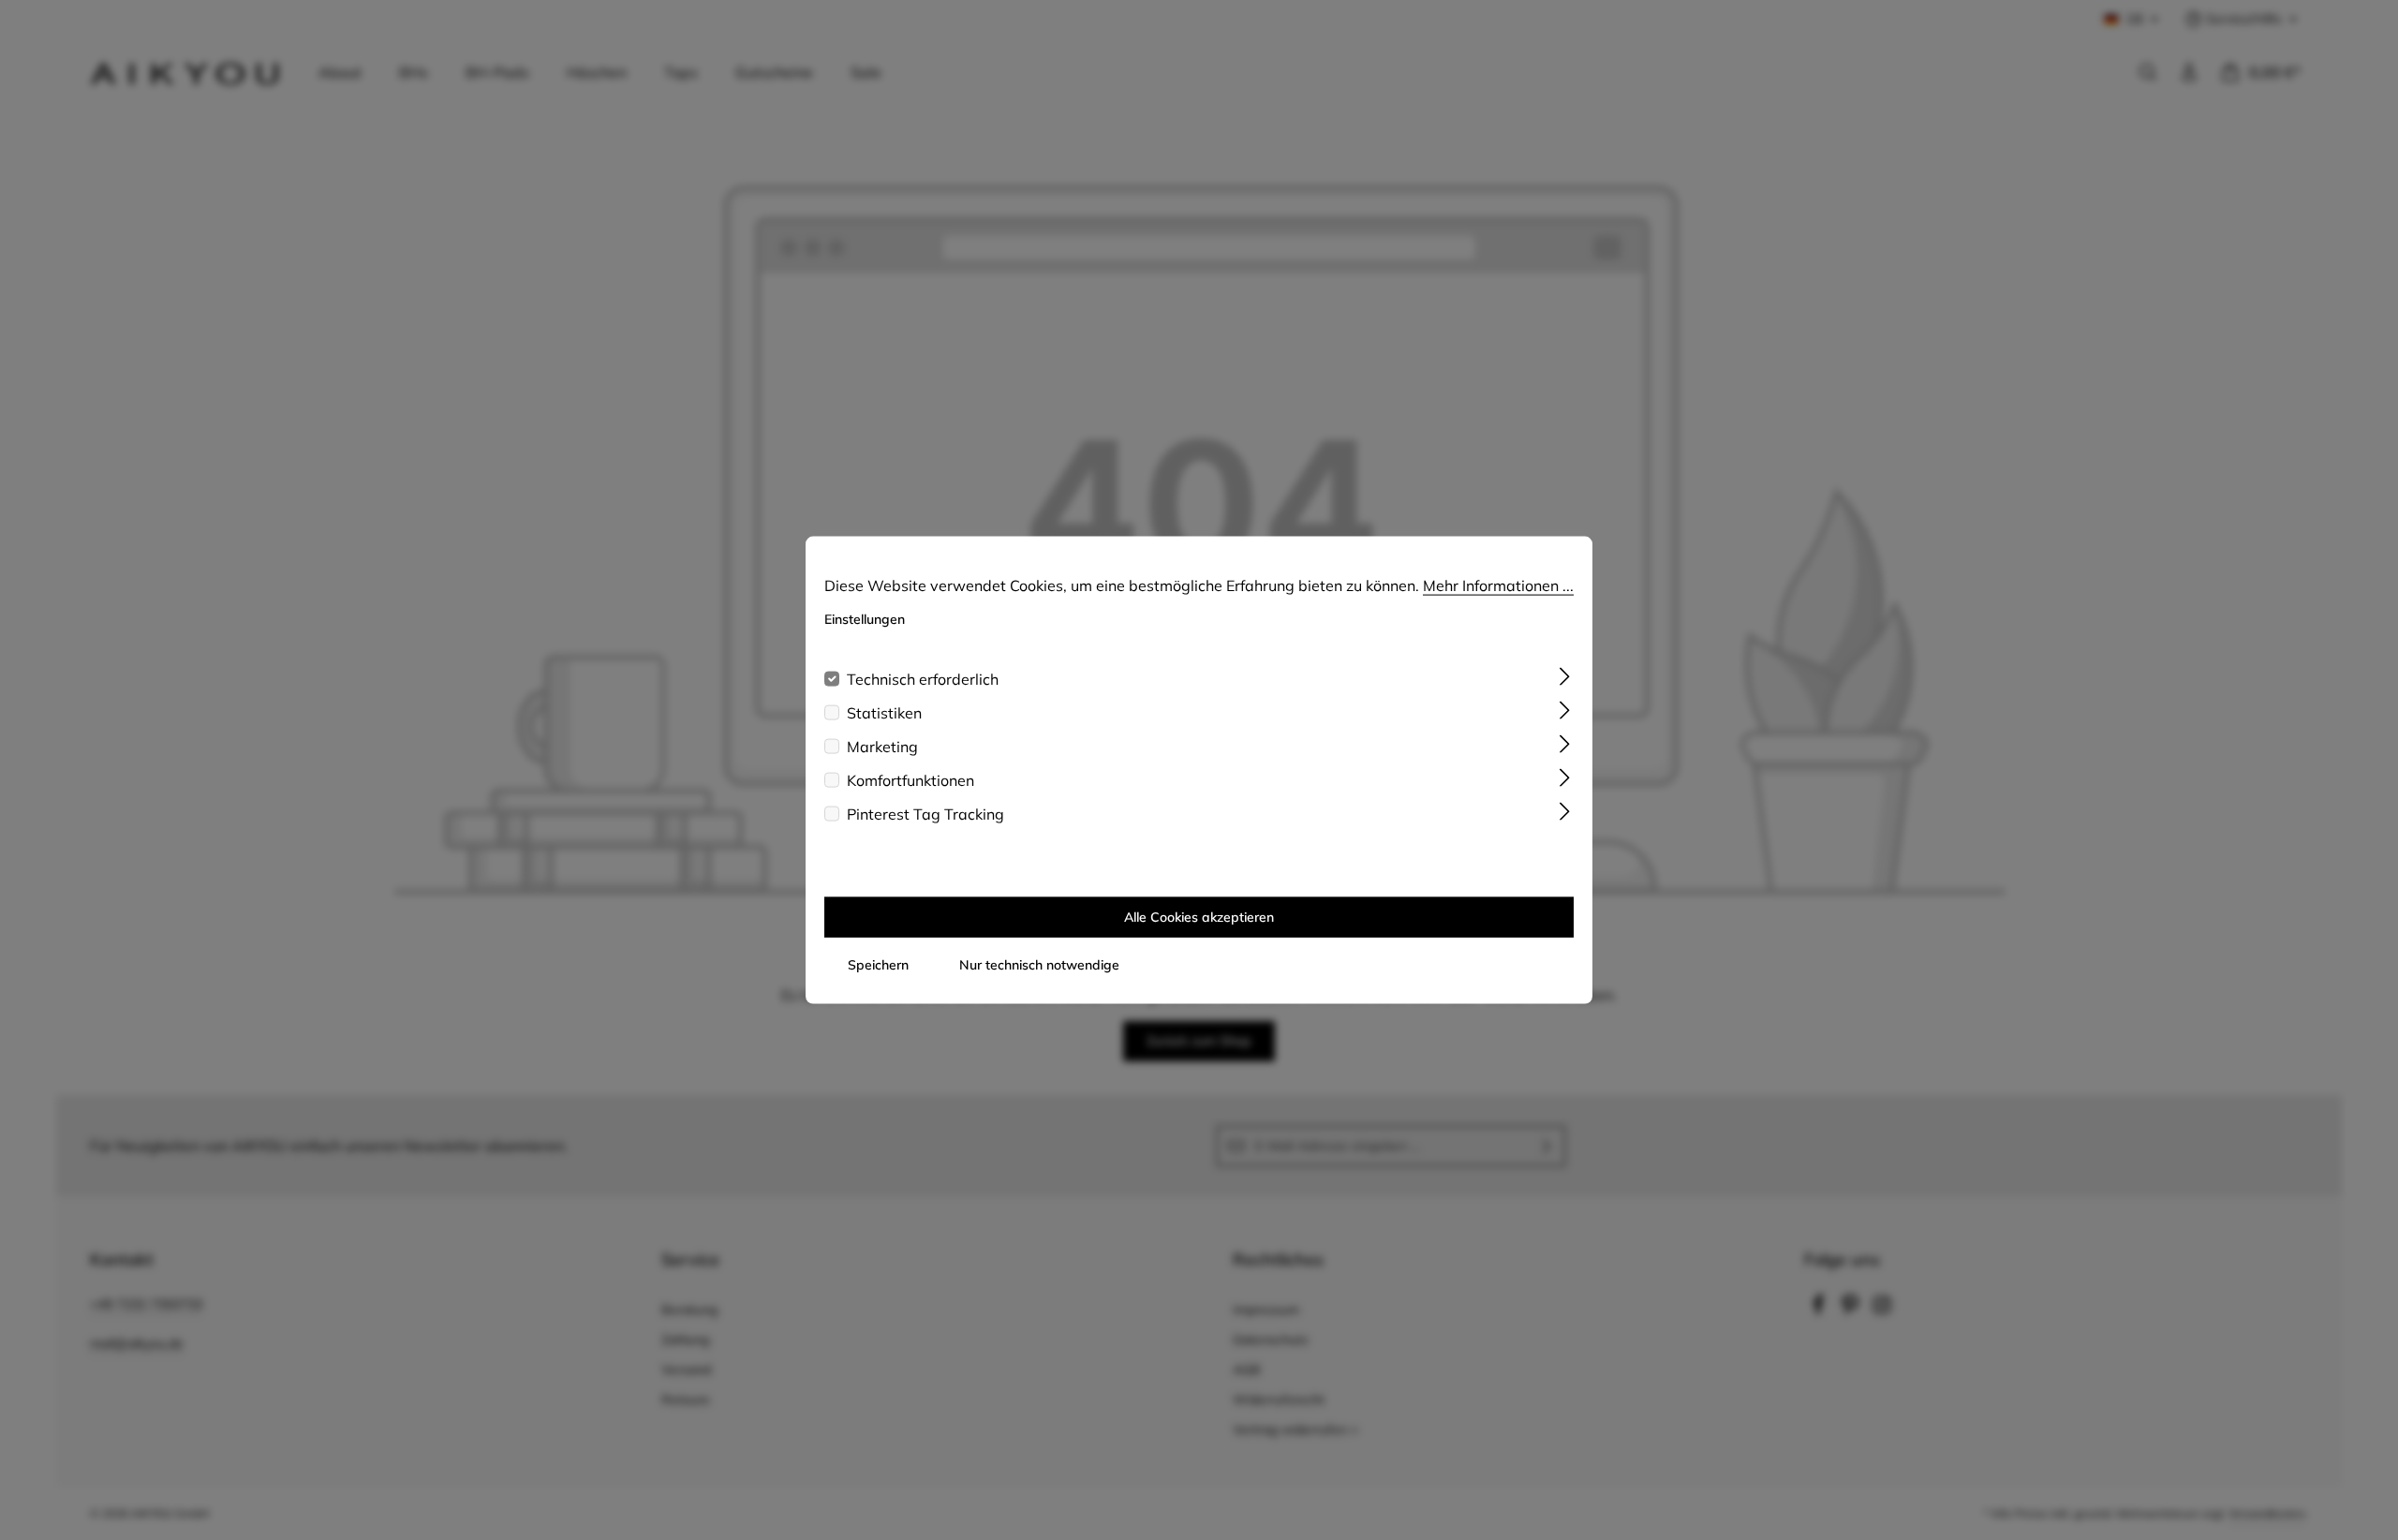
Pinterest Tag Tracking (925, 813)
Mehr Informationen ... (1498, 585)
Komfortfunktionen (910, 779)
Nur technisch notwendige (1039, 964)
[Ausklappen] (1565, 674)
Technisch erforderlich (923, 678)
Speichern (878, 964)
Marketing (882, 746)
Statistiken (884, 712)
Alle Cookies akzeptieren (1199, 916)
